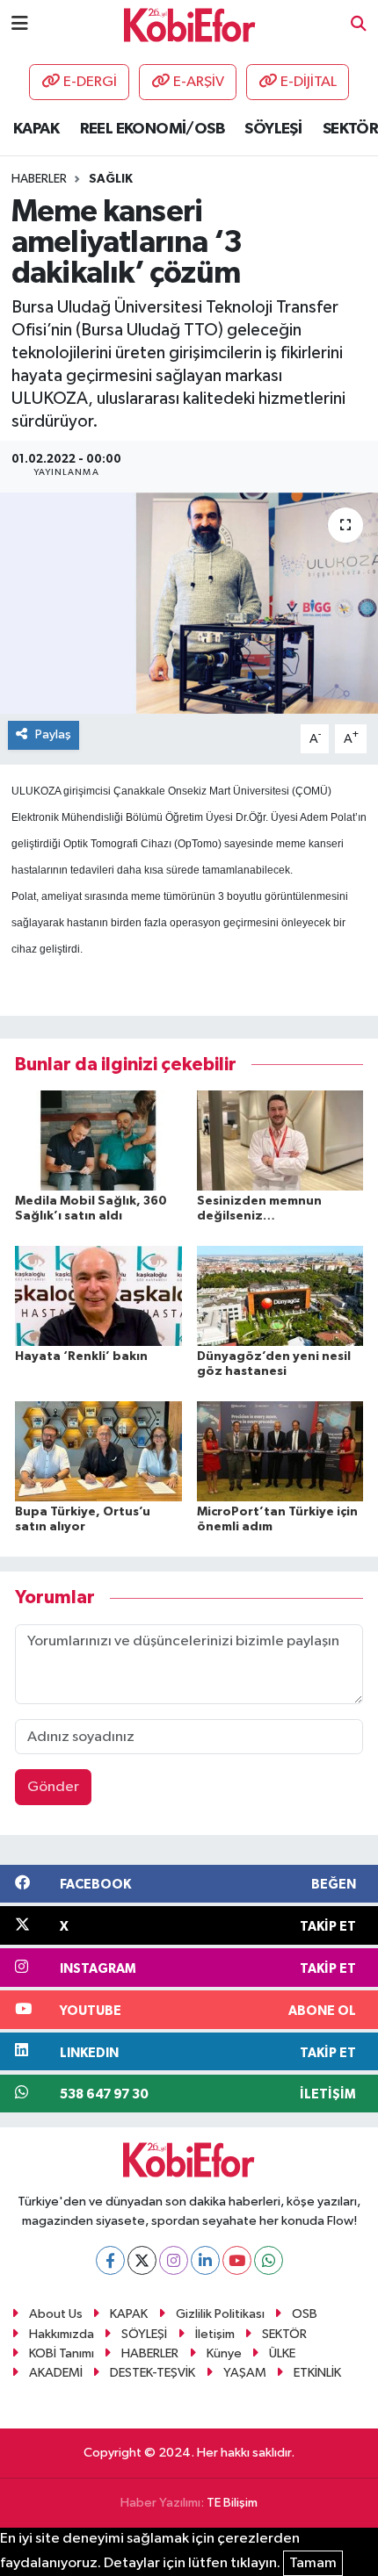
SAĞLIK (111, 179)
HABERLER (150, 2353)
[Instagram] (174, 2260)
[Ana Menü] (20, 24)
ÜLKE (282, 2353)
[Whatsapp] (269, 2260)
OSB (305, 2314)
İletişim (215, 2334)
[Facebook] (110, 2260)
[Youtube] (237, 2260)
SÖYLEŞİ (273, 129)
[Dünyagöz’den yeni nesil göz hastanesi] (280, 1295)
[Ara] (359, 25)
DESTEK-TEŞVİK (153, 2373)
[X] (142, 2260)
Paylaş (53, 734)
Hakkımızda (62, 2334)
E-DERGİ (90, 82)
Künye (224, 2353)
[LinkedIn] (205, 2260)
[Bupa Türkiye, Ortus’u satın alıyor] (98, 1451)
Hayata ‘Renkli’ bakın (81, 1356)
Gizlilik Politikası (220, 2314)
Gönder (53, 1787)
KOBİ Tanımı (62, 2353)
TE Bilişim (232, 2503)
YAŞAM (245, 2373)
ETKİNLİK (317, 2373)
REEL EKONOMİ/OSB (152, 129)
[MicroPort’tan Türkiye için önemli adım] (280, 1451)
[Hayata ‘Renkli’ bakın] (98, 1295)
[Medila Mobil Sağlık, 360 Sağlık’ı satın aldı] (98, 1140)
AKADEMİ (56, 2373)
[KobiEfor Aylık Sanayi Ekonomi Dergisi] (190, 24)
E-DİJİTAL (309, 82)
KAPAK (36, 129)
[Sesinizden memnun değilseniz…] (280, 1140)
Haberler (39, 179)
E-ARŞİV (199, 82)
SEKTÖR (350, 129)
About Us (56, 2314)
